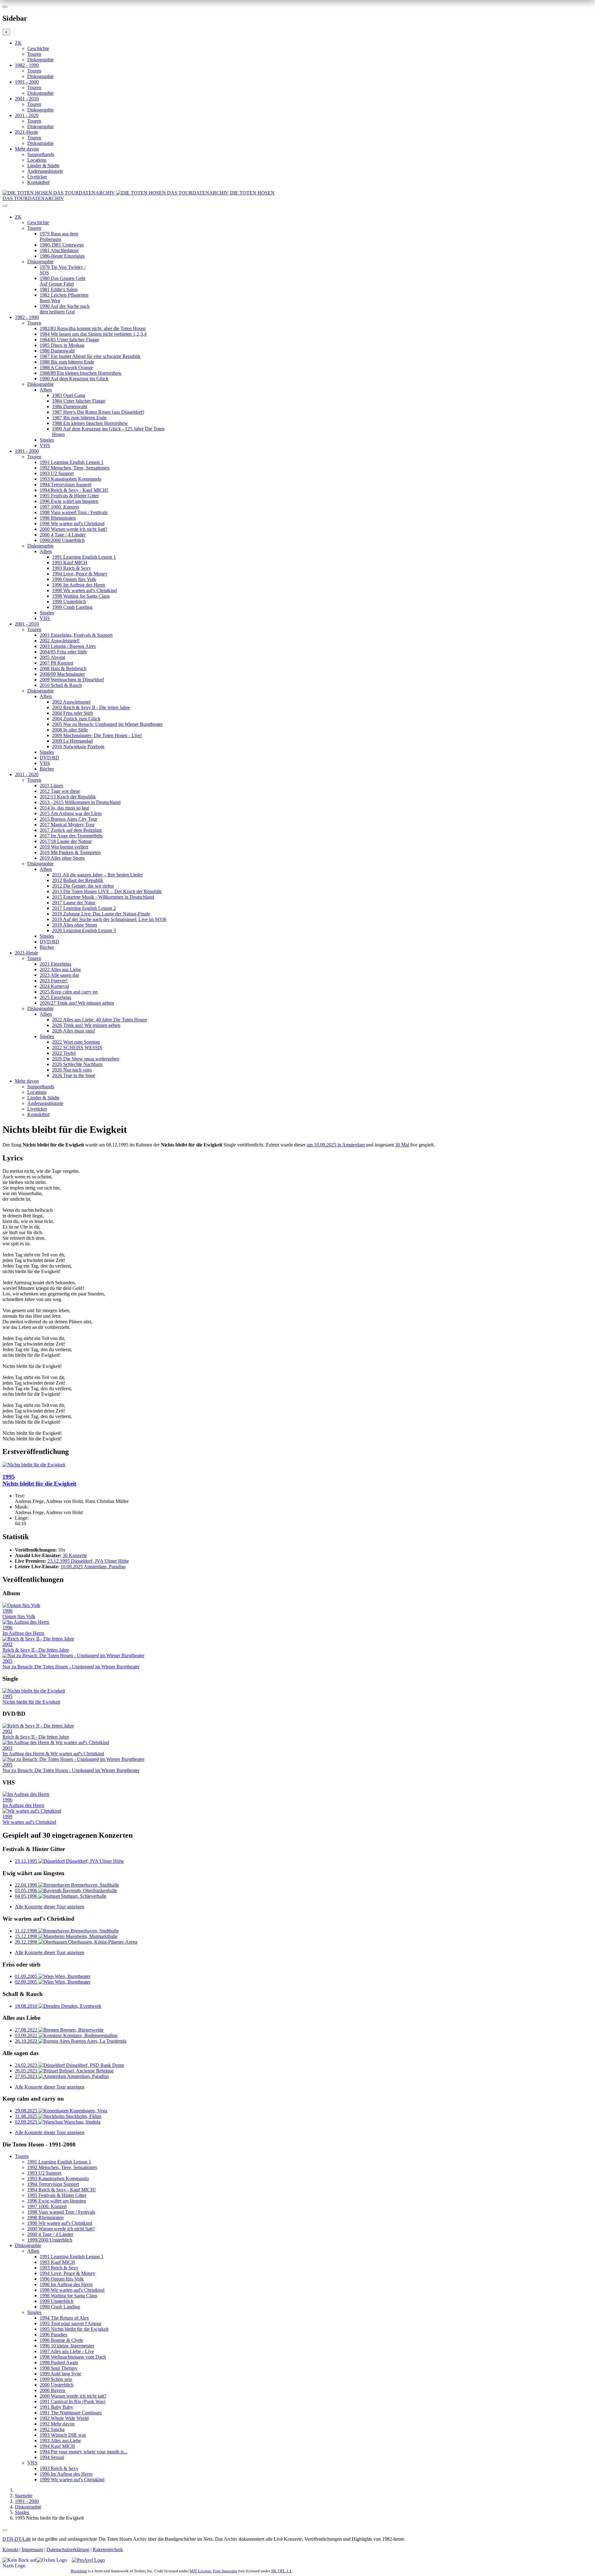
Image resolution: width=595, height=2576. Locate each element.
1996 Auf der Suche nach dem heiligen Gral (65, 309)
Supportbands (41, 154)
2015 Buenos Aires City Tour (68, 819)
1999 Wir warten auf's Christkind (72, 2480)
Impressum (32, 2550)
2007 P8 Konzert (56, 663)
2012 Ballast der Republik (78, 880)
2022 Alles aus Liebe (60, 969)
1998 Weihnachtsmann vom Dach (73, 2357)
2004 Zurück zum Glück (76, 719)
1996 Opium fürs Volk (74, 579)
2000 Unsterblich (57, 2385)
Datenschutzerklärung (68, 2550)
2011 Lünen (51, 786)
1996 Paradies (53, 2335)
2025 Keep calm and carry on (69, 992)
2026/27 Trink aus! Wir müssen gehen (77, 1003)
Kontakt (10, 2550)
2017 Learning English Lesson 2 (84, 908)
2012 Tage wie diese (60, 791)
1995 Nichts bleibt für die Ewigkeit (74, 2329)
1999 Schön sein (56, 2379)
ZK (18, 43)
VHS (45, 445)
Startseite (24, 2496)
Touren (34, 54)
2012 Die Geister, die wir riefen (83, 886)
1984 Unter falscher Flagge (79, 401)
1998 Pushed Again (59, 2362)
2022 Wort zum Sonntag (76, 1042)
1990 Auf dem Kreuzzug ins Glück (74, 379)
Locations (37, 160)
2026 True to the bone (74, 1075)
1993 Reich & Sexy (71, 568)
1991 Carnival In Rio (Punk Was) (73, 2401)
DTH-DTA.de (17, 2539)
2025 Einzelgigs (55, 997)
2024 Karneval (54, 986)
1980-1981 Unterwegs (62, 245)
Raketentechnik (108, 2550)
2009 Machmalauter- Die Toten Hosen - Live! (97, 735)
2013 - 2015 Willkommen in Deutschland (80, 802)
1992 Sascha (52, 2429)
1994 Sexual (52, 2457)
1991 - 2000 (27, 82)
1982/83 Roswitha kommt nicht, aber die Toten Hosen (93, 328)
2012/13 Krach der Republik (68, 797)
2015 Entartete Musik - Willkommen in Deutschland (103, 897)
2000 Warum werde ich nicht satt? (73, 2396)
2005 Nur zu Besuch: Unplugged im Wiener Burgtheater (107, 724)
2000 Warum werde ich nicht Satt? (73, 529)
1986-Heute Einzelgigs (62, 256)
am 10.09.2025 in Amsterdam (336, 1145)
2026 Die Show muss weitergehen (86, 1059)
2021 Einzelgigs (55, 964)
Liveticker (37, 177)
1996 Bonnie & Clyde (61, 2340)
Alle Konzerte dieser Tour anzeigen (50, 1907)
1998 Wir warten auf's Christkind (72, 524)
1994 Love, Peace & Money (80, 574)
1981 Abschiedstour (59, 250)
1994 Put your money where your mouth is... (84, 2452)
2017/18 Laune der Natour (66, 841)
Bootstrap (79, 2571)
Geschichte (38, 48)
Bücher (47, 769)
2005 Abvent (52, 657)
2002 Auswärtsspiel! (60, 641)
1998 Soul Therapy (59, 2368)
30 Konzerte (75, 1555)
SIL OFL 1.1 (281, 2571)
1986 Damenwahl (57, 351)
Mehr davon (27, 149)
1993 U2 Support (57, 473)
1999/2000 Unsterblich (62, 540)
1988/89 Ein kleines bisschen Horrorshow (81, 373)
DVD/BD (49, 758)
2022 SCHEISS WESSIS (77, 1048)
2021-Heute (26, 132)
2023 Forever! (54, 981)
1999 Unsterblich (69, 602)
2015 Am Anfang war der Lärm (71, 813)
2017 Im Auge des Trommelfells (71, 836)
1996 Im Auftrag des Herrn (79, 585)
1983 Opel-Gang (69, 395)
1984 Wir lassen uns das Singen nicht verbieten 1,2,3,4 (93, 334)
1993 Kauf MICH (70, 563)
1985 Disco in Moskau (62, 345)
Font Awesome (225, 2571)
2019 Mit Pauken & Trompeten (70, 852)
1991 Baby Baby (56, 2407)
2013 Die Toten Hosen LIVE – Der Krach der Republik (107, 891)
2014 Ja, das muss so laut (64, 808)
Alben (46, 390)
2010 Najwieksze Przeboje (78, 747)
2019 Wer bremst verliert (64, 847)
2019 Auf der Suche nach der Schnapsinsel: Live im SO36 (109, 919)
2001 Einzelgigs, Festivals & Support (76, 635)
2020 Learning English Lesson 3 (84, 930)
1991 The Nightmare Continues (71, 2413)
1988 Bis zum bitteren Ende (67, 362)
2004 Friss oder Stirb (73, 713)
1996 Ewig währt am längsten (69, 501)
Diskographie (40, 60)
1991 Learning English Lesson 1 (72, 462)
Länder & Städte (43, 166)
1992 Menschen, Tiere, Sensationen (75, 468)
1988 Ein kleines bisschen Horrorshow (90, 423)
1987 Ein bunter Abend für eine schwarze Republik (90, 356)
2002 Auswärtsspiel (71, 702)
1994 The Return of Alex (64, 2318)
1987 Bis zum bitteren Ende (79, 418)
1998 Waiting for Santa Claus (81, 596)
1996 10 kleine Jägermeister (67, 2346)
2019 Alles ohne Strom (62, 858)
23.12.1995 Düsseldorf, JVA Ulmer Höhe (88, 1561)
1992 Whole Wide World (64, 2418)
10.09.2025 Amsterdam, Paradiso (93, 1567)
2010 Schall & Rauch (61, 685)
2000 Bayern (52, 2390)
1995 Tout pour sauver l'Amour (71, 2323)
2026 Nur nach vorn (72, 1070)
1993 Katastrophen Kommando (71, 479)
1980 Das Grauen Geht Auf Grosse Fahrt (62, 281)
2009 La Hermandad (72, 741)
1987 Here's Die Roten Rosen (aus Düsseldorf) (98, 412)
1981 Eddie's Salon (59, 289)
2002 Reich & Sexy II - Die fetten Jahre (91, 707)
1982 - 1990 (27, 65)
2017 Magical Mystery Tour (67, 825)
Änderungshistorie (45, 171)
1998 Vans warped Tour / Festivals (74, 512)
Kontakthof (38, 182)
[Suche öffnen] (297, 208)
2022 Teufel (64, 1053)
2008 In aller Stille (70, 730)
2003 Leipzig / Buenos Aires (68, 646)
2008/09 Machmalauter (62, 674)
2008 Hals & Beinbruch (63, 668)
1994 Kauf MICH (57, 2446)
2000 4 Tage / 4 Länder (63, 535)
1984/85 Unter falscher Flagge (69, 340)
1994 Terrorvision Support (66, 485)
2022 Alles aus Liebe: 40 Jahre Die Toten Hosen (99, 1020)
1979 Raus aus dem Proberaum (59, 236)
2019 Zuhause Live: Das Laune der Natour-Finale (101, 914)
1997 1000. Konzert (59, 507)
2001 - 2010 (27, 99)
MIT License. (201, 2571)
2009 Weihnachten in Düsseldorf (72, 680)
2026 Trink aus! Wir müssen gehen (86, 1025)
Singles (47, 440)
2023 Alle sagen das (59, 975)
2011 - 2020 (27, 115)
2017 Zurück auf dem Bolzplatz (71, 830)
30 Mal (402, 1145)
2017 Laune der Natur (74, 903)
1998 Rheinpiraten (58, 518)
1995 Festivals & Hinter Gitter (69, 496)
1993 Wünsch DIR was (63, 2435)
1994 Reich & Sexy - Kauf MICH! (74, 490)
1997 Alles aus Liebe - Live (67, 2351)
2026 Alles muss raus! (74, 1031)
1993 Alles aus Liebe (60, 2441)
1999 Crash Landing (72, 607)
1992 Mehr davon (57, 2424)
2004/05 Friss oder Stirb (63, 652)
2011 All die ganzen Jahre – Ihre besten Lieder (97, 875)
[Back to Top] (5, 2530)
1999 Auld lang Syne (60, 2374)
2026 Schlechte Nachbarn (77, 1064)
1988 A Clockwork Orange (66, 367)
